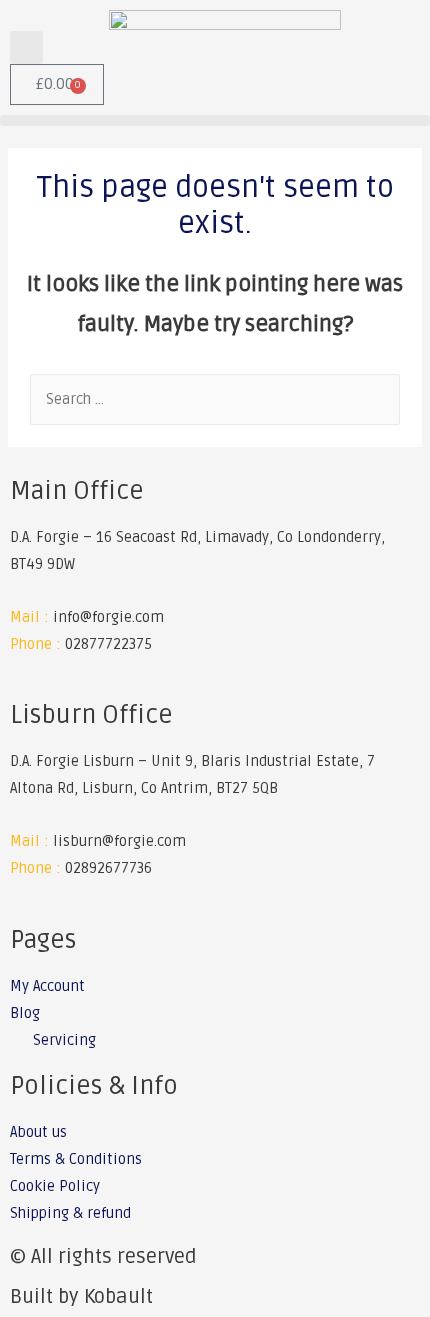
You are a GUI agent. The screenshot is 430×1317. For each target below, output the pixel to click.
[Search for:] (215, 399)
